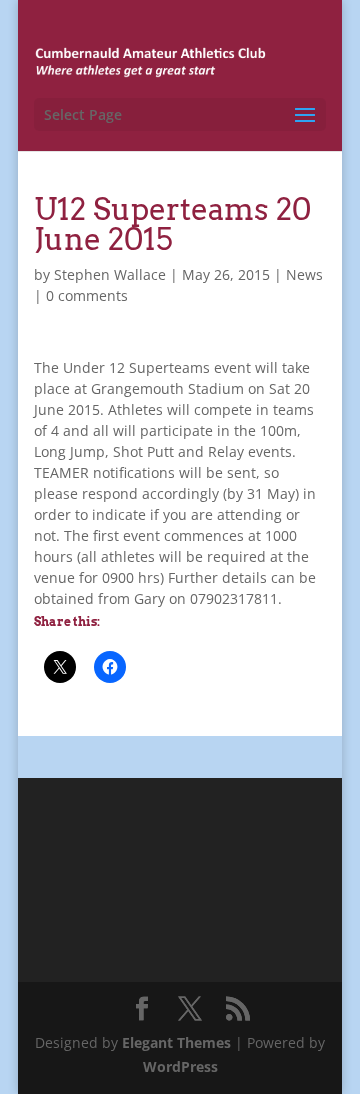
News (304, 274)
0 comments (87, 295)
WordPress (180, 1066)
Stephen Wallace (110, 274)
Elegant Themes (176, 1042)
